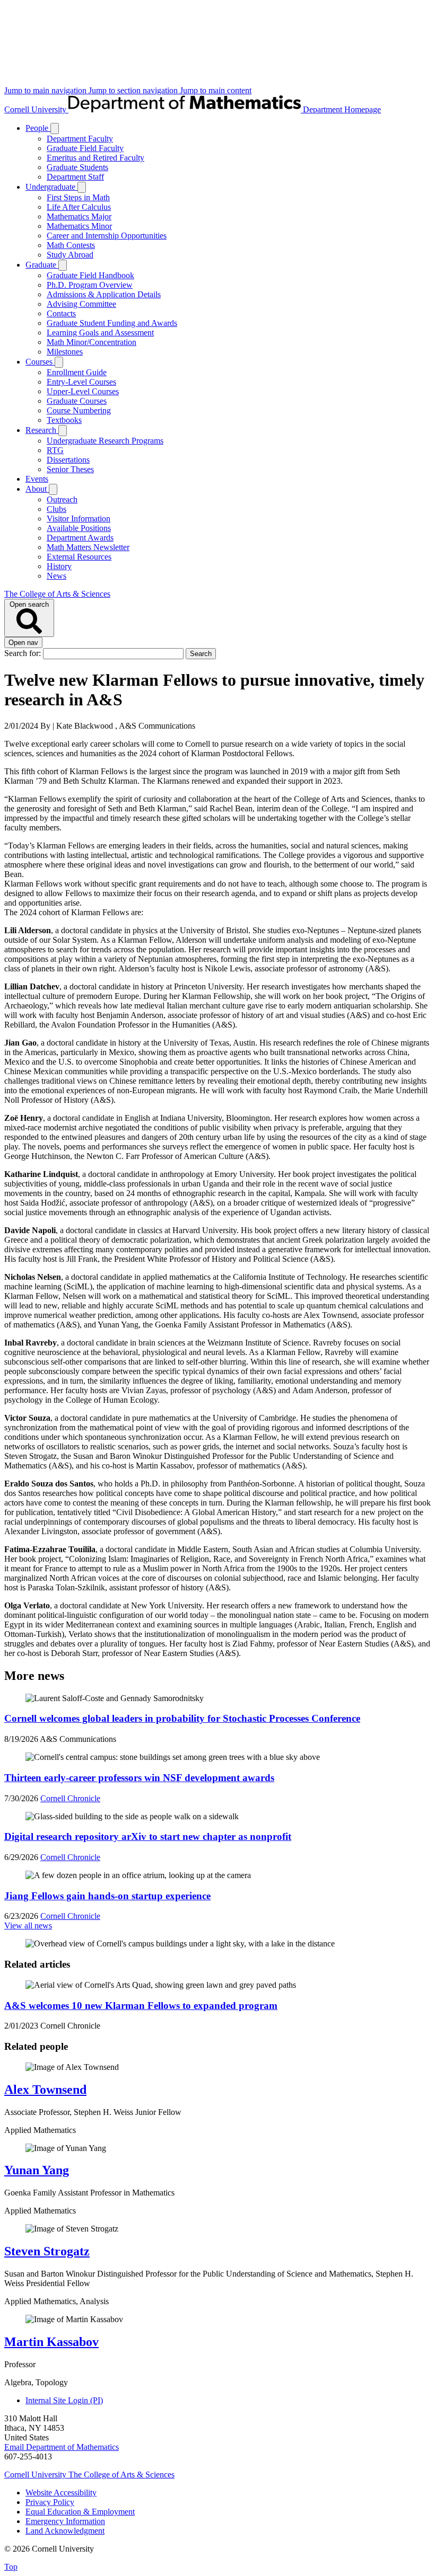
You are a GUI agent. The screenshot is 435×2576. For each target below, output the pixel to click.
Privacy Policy (50, 2502)
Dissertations (68, 460)
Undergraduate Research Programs (105, 441)
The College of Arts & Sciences (57, 594)
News (56, 576)
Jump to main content (216, 90)
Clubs (56, 509)
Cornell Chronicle (70, 1798)
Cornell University (36, 109)
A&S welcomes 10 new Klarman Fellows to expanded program (141, 2006)
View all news (28, 1926)
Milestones (65, 352)
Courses (40, 362)
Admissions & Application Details (104, 294)
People (38, 128)
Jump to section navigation (134, 90)
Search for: (24, 653)
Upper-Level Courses (83, 391)
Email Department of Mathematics (62, 2447)
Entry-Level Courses (81, 382)
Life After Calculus (79, 207)
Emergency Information (65, 2521)
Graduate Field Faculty (85, 148)
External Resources (79, 557)
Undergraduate (51, 187)
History (59, 566)
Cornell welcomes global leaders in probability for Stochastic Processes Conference (182, 1718)
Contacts (61, 313)
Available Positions (79, 528)
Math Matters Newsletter (88, 547)
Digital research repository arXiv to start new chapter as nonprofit (148, 1836)
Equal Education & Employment (80, 2512)
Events (37, 479)
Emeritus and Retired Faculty (95, 158)
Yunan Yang (37, 2170)
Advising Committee (81, 304)
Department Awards (80, 538)
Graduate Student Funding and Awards (112, 323)
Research (42, 430)
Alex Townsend (45, 2090)
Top (11, 2567)
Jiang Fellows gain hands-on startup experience (107, 1896)
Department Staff (75, 177)
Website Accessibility (61, 2493)
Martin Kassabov (51, 2342)
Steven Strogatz (47, 2251)
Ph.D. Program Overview (90, 285)
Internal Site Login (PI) (64, 2400)
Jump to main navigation (46, 90)
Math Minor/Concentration (92, 342)
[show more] (55, 129)
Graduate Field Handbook (90, 275)
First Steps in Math (78, 197)
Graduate (42, 265)
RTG (55, 450)
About (37, 489)
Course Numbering (79, 410)
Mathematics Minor (79, 226)
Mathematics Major (79, 216)
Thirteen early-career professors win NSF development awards (139, 1778)
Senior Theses (70, 469)
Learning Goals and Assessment (100, 333)
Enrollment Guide (77, 372)
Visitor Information (79, 519)
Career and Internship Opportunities (107, 236)
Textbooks (64, 420)
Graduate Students (77, 167)
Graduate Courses (77, 401)
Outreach (62, 499)
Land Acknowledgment (65, 2531)
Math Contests (71, 245)
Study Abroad (70, 255)
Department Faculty (80, 139)
